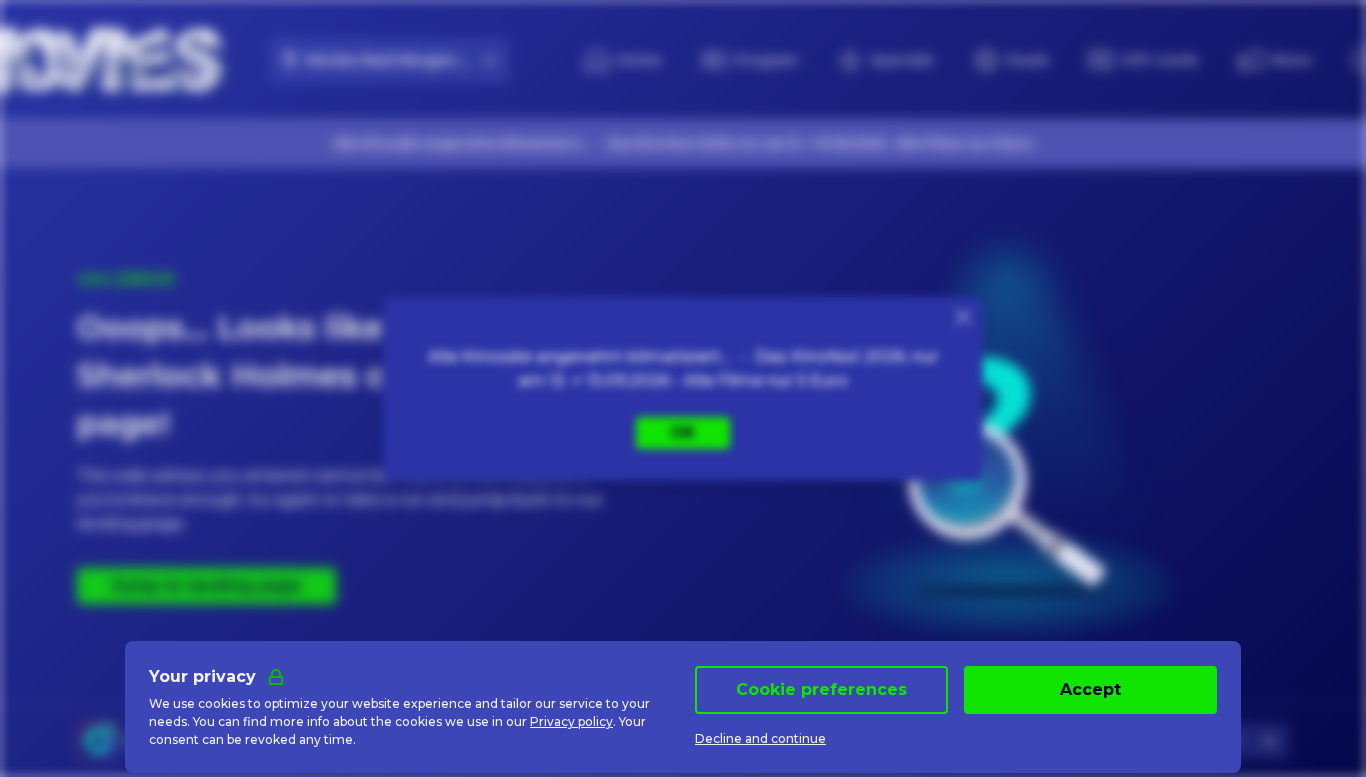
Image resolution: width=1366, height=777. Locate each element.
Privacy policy (571, 721)
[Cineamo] (97, 741)
